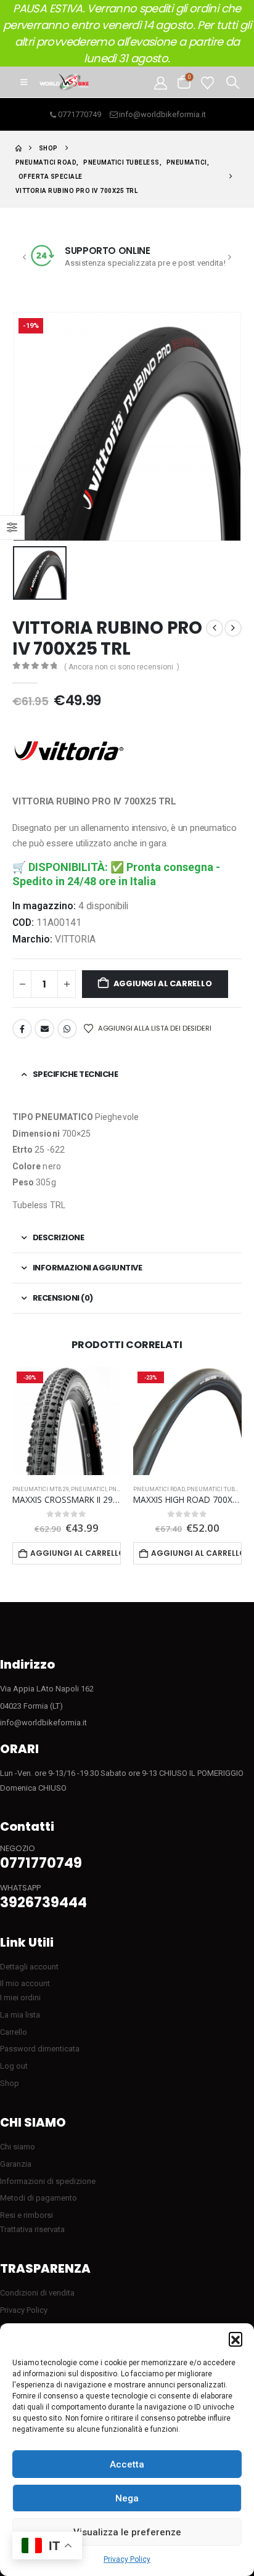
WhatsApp (67, 1029)
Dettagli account (29, 1967)
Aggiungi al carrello (163, 983)
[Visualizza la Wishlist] (207, 82)
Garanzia (16, 2164)
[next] (233, 628)
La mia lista (20, 2015)
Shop (10, 2083)
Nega (127, 2498)
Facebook (22, 1029)
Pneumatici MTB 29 (41, 1489)
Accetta (127, 2464)
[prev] (215, 628)
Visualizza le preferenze (127, 2532)
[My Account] (161, 82)
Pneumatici (89, 1489)
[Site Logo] (64, 82)
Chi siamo (18, 2147)
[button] (236, 2339)
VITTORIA (75, 939)
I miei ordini (20, 1997)
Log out (14, 2066)
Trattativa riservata (32, 2229)
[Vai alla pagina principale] (18, 148)
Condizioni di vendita (37, 2293)
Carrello (14, 2032)
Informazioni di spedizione (48, 2181)
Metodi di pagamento (39, 2198)
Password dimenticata (40, 2049)
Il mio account (25, 1983)
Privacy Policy (127, 2559)
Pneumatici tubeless (220, 1489)
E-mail (44, 1029)
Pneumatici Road (159, 1489)
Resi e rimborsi (27, 2215)
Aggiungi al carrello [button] (76, 1553)
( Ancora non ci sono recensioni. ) (122, 667)
